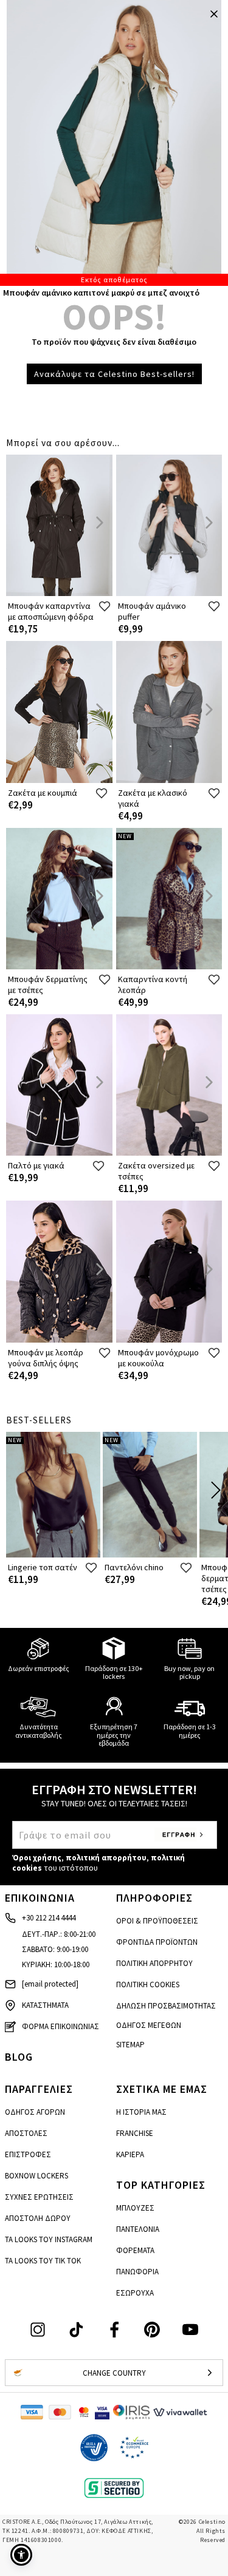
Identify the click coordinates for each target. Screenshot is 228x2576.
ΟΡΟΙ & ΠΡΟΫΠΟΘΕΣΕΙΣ (157, 1921)
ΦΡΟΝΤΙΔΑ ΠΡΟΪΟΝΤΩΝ (157, 1942)
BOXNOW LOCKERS (36, 2176)
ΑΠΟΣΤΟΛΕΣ (26, 2133)
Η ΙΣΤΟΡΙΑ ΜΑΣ (141, 2112)
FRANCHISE (135, 2133)
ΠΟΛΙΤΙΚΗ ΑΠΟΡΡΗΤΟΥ (154, 1963)
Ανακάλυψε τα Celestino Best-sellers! (114, 374)
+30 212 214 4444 (49, 1918)
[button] (21, 2555)
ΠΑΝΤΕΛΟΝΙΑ (138, 2229)
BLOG (19, 2057)
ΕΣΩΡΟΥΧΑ (135, 2293)
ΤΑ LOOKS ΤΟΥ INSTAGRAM (49, 2239)
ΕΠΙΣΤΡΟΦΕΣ (28, 2154)
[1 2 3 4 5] (114, 143)
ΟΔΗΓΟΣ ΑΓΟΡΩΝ (35, 2112)
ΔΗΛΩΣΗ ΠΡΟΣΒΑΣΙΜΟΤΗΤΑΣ (166, 2006)
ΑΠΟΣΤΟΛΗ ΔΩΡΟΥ (38, 2218)
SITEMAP (130, 2045)
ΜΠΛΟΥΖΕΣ (135, 2208)
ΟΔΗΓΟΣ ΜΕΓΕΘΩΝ (149, 2025)
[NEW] (169, 967)
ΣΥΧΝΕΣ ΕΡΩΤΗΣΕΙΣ (39, 2197)
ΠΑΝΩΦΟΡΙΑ (137, 2272)
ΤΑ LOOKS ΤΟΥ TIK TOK (43, 2261)
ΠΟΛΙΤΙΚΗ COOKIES (148, 1985)
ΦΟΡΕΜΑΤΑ (135, 2250)
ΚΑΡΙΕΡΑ (130, 2154)
